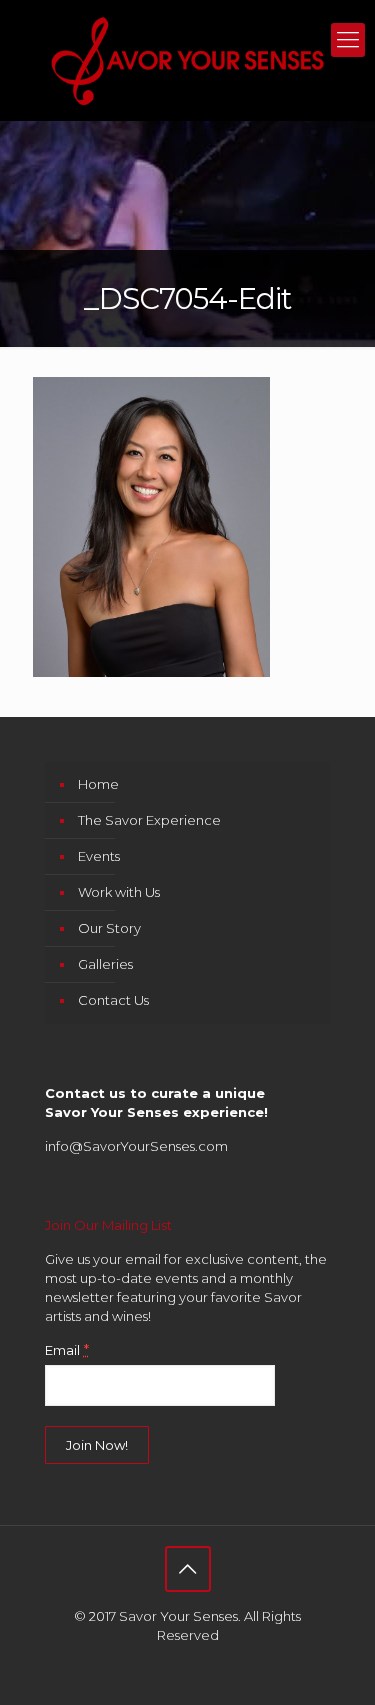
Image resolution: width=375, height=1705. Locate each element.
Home (98, 784)
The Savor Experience (149, 820)
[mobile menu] (348, 40)
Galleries (105, 964)
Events (99, 856)
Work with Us (119, 892)
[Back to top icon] (188, 1569)
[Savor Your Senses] (187, 60)
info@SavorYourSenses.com (136, 1146)
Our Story (109, 928)
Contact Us (113, 1000)
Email (67, 1350)
